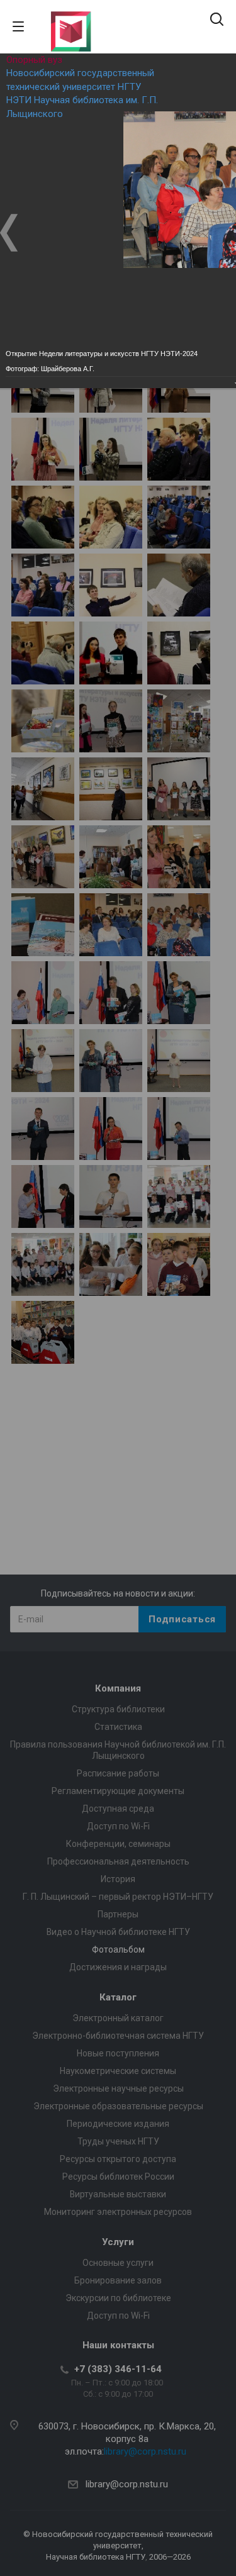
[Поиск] (217, 20)
